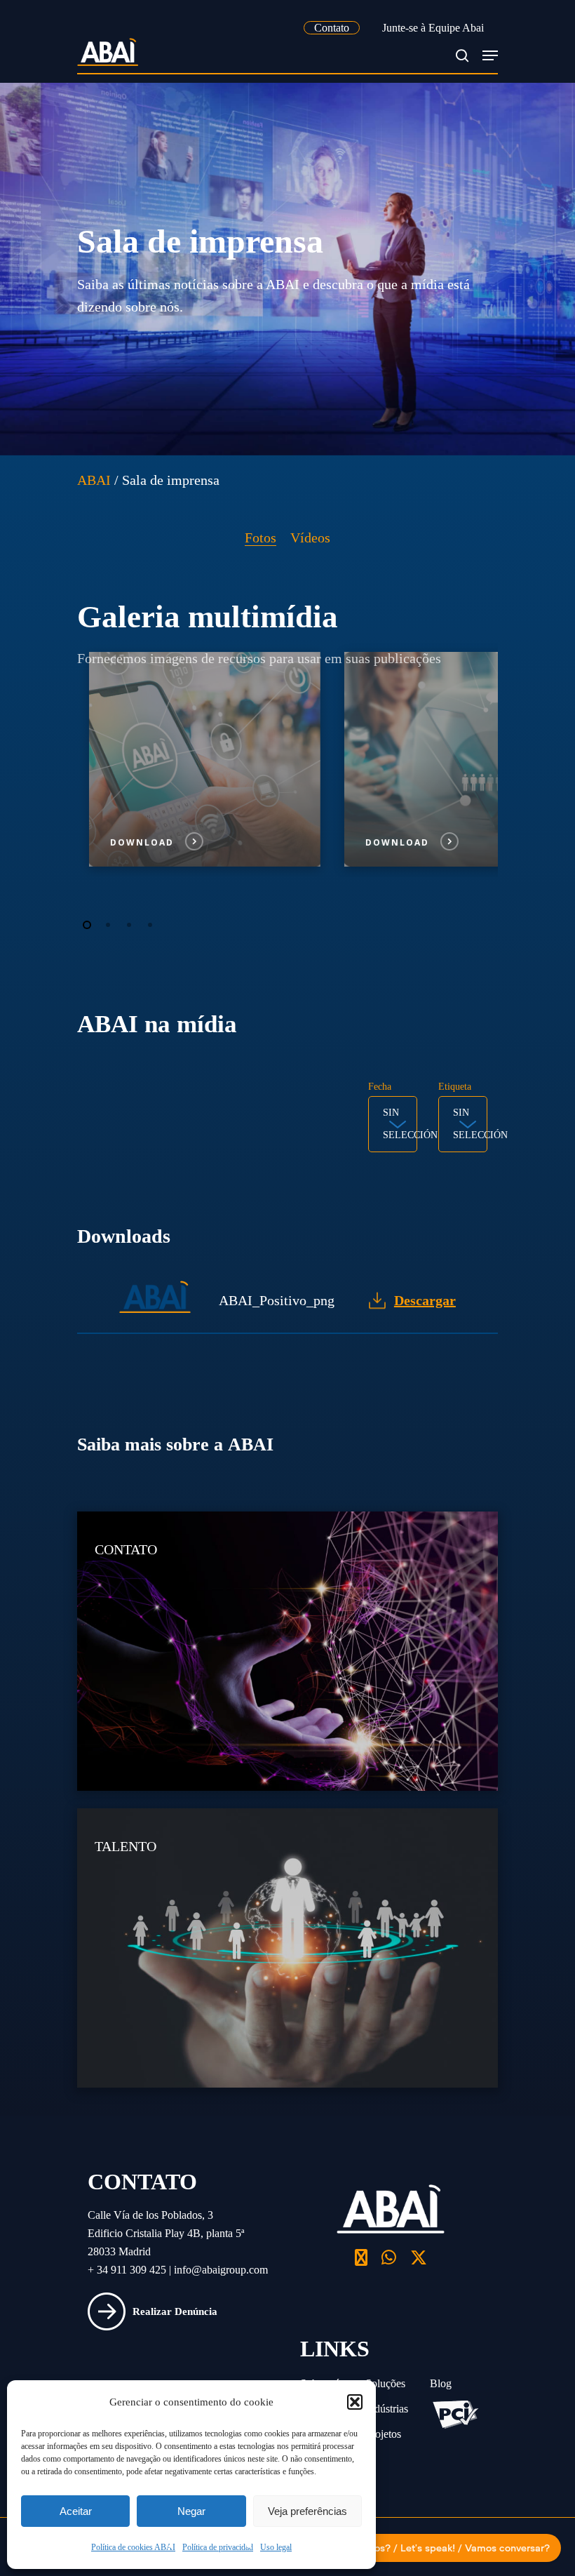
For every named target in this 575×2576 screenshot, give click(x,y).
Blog (441, 2383)
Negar (191, 2511)
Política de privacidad (218, 2547)
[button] (355, 2402)
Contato (332, 28)
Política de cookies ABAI (133, 2547)
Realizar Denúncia (175, 2311)
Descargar (425, 1300)
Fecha (380, 1087)
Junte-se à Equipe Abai (433, 28)
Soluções (385, 2383)
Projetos (383, 2434)
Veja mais (310, 1529)
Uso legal (276, 2547)
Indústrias (387, 2409)
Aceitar (76, 2511)
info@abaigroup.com (221, 2270)
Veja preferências (307, 2511)
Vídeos (310, 538)
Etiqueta (455, 1087)
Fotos (261, 538)
